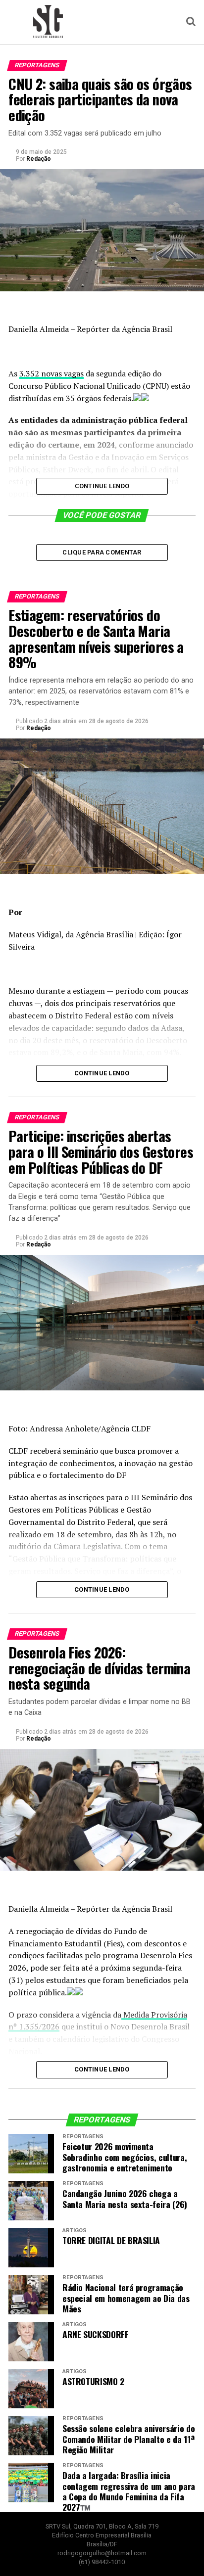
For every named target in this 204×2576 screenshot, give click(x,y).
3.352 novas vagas (51, 373)
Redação (39, 159)
